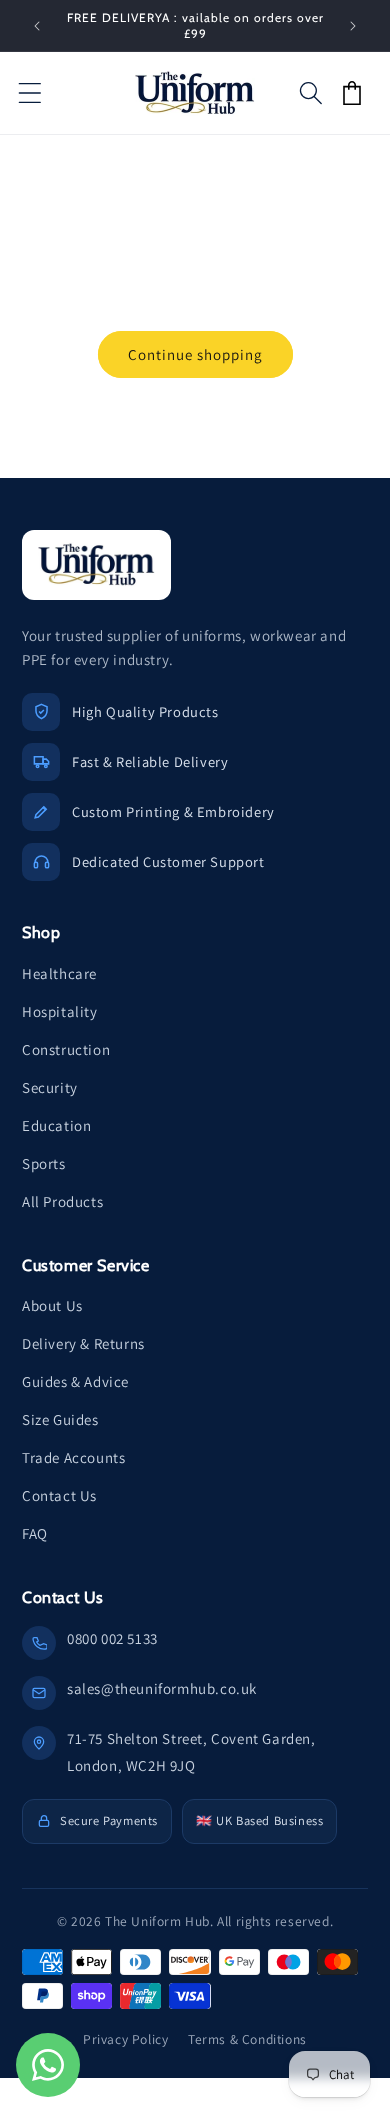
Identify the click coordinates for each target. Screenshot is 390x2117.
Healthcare (59, 973)
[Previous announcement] (37, 26)
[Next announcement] (353, 26)
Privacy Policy (125, 2039)
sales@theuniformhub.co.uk (162, 1688)
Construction (66, 1049)
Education (56, 1125)
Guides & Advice (75, 1381)
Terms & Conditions (247, 2039)
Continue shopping (195, 354)
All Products (62, 1201)
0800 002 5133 (112, 1638)
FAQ (35, 1533)
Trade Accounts (73, 1457)
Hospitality (60, 1011)
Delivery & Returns (83, 1343)
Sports (44, 1163)
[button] (30, 93)
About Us (52, 1305)
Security (50, 1087)
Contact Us (59, 1495)
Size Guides (60, 1419)
